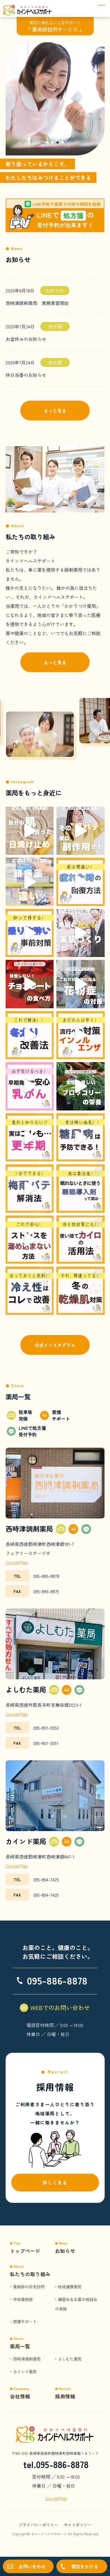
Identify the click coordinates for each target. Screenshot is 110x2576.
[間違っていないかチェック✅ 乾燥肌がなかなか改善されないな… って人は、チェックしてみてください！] (81, 1291)
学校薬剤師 (23, 2299)
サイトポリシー (78, 2525)
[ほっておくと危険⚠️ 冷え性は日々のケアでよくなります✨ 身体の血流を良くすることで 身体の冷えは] (30, 1291)
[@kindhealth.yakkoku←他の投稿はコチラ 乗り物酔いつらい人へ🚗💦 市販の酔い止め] (30, 933)
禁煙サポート (25, 2321)
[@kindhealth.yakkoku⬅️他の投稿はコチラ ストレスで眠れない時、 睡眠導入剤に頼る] (81, 1188)
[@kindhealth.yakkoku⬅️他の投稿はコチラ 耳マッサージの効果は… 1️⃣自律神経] (30, 1188)
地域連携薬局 (70, 2286)
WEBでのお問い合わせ (60, 2007)
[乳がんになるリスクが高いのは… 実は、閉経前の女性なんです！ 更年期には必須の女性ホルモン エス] (30, 1086)
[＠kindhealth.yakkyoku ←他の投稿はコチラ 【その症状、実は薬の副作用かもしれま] (81, 831)
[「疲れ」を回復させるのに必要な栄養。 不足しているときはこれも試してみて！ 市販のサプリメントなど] (81, 882)
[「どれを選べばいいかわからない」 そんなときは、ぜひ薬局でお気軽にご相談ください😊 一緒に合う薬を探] (30, 882)
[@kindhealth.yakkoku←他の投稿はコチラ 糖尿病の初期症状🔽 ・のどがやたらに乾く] (81, 1138)
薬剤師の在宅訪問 (29, 2286)
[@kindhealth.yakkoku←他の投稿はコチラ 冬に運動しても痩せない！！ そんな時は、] (30, 1035)
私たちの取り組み (30, 2274)
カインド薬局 (25, 2371)
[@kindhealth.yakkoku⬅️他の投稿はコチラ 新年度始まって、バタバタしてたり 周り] (30, 1240)
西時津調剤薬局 (27, 2359)
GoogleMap (17, 1562)
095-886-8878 (57, 1980)
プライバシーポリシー (38, 2525)
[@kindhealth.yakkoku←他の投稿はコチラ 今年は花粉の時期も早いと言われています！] (81, 984)
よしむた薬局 (70, 2359)
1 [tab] (47, 143)
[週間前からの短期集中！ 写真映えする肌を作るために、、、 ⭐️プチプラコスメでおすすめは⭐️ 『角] (81, 933)
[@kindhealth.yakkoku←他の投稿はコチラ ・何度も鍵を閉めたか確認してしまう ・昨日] (30, 1138)
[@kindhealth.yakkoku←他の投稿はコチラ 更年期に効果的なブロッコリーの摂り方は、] (81, 1086)
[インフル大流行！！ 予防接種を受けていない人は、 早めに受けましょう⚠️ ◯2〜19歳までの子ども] (81, 1035)
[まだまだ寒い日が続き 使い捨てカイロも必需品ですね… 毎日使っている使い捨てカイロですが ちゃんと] (81, 1240)
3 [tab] (58, 143)
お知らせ (55, 291)
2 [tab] (52, 143)
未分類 (55, 326)
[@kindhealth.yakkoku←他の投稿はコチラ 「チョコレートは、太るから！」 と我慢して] (30, 984)
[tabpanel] (55, 99)
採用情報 (65, 2396)
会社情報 (20, 2396)
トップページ (25, 2251)
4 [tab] (63, 143)
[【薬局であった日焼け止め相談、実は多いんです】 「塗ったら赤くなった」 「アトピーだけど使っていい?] (30, 831)
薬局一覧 (20, 2346)
